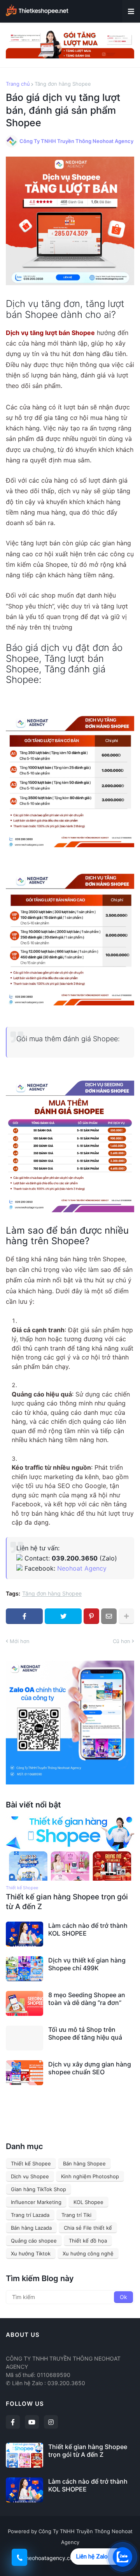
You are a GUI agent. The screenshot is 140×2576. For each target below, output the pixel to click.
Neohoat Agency (82, 1568)
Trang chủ (18, 84)
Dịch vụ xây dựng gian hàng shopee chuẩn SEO (90, 2068)
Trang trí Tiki (76, 2215)
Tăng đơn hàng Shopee (63, 84)
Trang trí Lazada (30, 2215)
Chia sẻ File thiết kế (88, 2228)
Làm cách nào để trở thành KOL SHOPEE (88, 1930)
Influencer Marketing (36, 2202)
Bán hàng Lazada (31, 2228)
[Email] (109, 1616)
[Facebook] (24, 1616)
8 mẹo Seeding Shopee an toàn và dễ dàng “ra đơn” (87, 1999)
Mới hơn (20, 1641)
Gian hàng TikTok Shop (38, 2189)
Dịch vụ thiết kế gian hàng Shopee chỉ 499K (87, 1964)
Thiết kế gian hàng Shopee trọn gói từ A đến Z (67, 1902)
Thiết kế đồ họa (88, 2241)
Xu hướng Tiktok (31, 2253)
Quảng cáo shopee (34, 2241)
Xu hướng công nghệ (88, 2253)
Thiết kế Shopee (31, 2163)
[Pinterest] (91, 1616)
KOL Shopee (88, 2202)
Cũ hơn (122, 1641)
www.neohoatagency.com (45, 2558)
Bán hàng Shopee (84, 2163)
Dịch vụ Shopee (30, 2176)
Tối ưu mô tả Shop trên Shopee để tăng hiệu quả (85, 2034)
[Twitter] (63, 1616)
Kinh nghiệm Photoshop (90, 2176)
